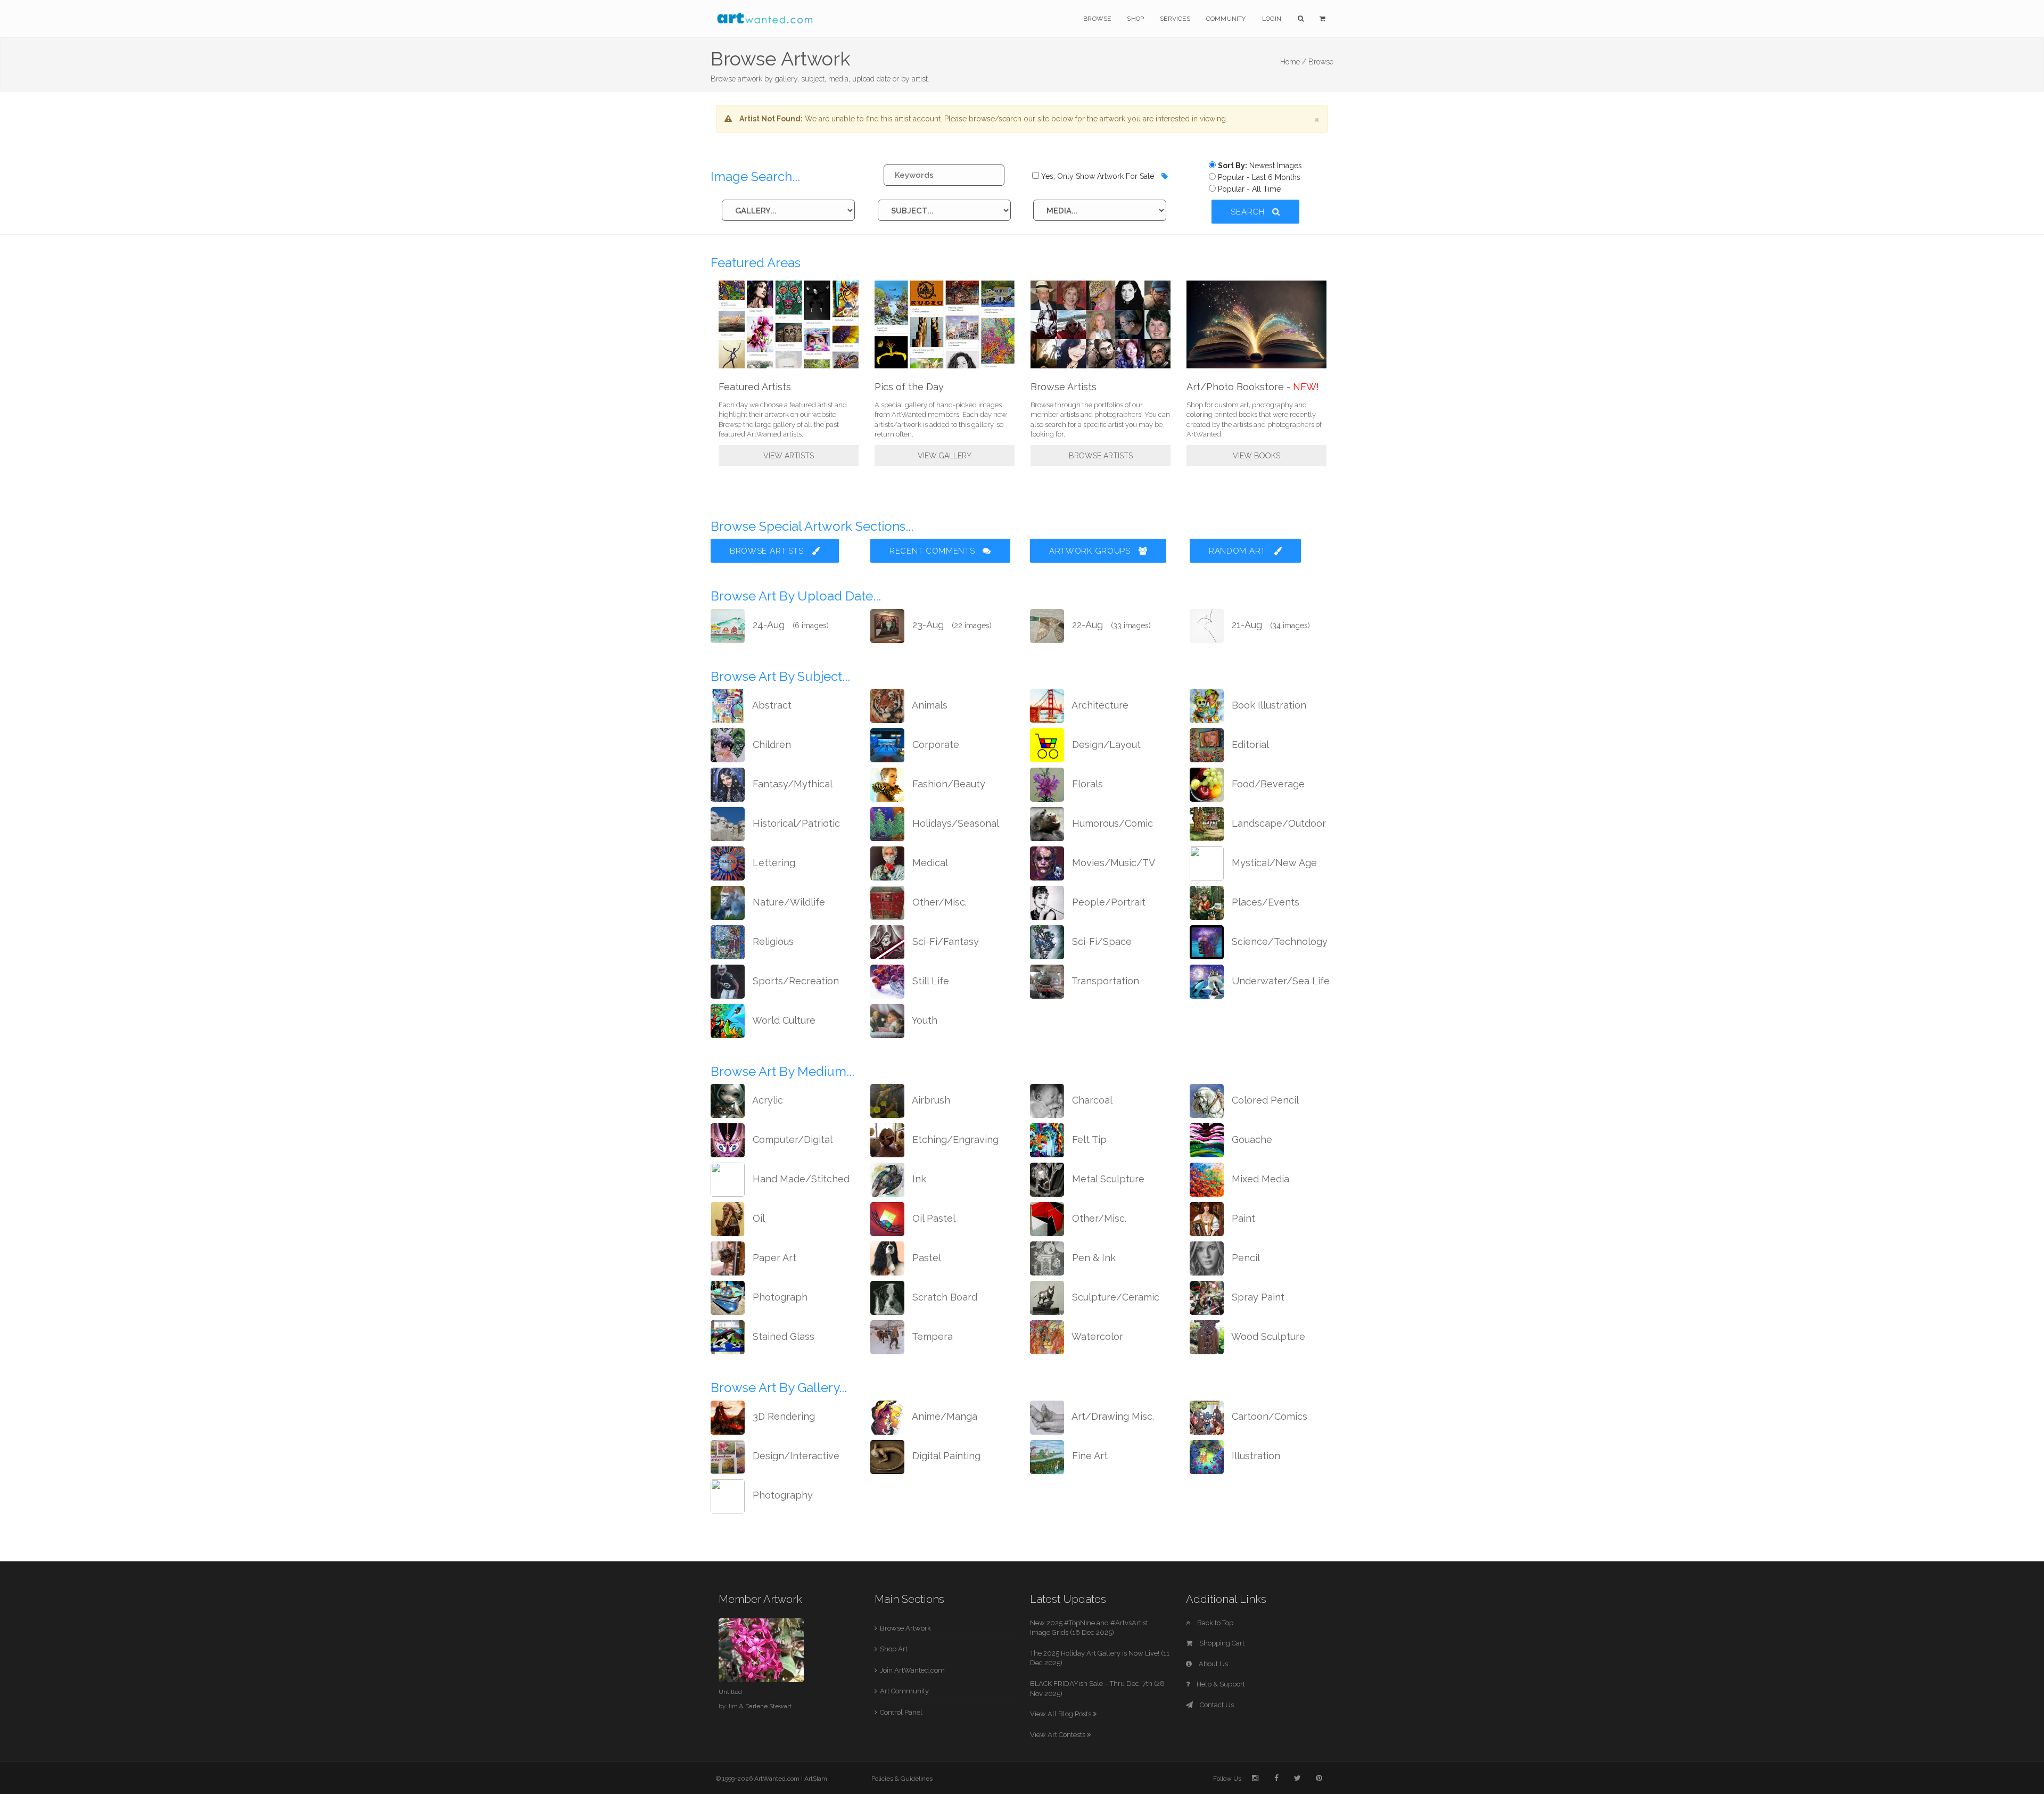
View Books (1256, 456)
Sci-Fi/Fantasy (944, 941)
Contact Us (1216, 1705)
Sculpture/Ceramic (1114, 1297)
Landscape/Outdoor (1278, 823)
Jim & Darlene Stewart (759, 1706)
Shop (1135, 19)
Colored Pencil (1264, 1100)
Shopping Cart (1221, 1643)
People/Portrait (1107, 902)
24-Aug (789, 625)
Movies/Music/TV (1112, 863)
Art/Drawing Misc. (1112, 1416)
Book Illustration (1268, 705)
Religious (772, 941)
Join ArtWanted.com (912, 1670)
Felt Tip (1088, 1139)
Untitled (730, 1692)
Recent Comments (933, 551)
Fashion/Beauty (947, 784)
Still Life (929, 981)
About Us (1213, 1664)
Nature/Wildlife (788, 902)
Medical (929, 863)
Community (1226, 19)
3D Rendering (782, 1416)
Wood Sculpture (1267, 1336)
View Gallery (945, 456)
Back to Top (1214, 1623)
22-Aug (1110, 625)
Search (1249, 212)
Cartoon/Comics (1268, 1416)
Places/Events (1264, 902)
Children (770, 744)
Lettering (773, 863)
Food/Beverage (1267, 784)
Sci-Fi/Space (1101, 941)
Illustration (1255, 1456)
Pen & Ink (1093, 1258)
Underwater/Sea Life (1279, 981)
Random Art (1239, 551)
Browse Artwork (905, 1628)
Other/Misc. (938, 902)
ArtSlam (816, 1779)
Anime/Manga (943, 1416)
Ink (918, 1179)
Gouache (1251, 1139)
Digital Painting (945, 1456)
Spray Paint (1257, 1297)
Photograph (779, 1297)
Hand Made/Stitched (800, 1179)
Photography (781, 1495)
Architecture (1099, 705)
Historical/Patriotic (795, 823)
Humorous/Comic (1111, 823)
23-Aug (951, 625)
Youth (924, 1020)
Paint (1242, 1218)
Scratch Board (943, 1297)
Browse (1097, 19)
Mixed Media (1259, 1179)
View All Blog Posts (1061, 1714)
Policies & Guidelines (902, 1779)
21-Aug (1270, 625)
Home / (1293, 62)
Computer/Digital (791, 1139)
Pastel (925, 1258)
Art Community (904, 1691)
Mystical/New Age (1273, 863)
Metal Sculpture (1107, 1179)
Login (1272, 19)
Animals (929, 705)
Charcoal (1091, 1100)
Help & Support (1220, 1684)
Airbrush (930, 1100)
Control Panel (901, 1712)
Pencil (1244, 1258)
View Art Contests (1058, 1735)
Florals (1086, 784)
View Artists (789, 456)
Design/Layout (1105, 744)
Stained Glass (782, 1336)
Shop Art (894, 1649)
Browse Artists (1101, 456)
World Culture (783, 1020)
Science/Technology (1278, 941)
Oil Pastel (933, 1218)
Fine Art (1089, 1456)
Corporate (934, 744)
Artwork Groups (1091, 551)
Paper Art (773, 1258)
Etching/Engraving (954, 1139)
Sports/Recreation (794, 981)
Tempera (931, 1336)
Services (1175, 19)
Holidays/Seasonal (954, 823)
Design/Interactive (795, 1456)
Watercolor (1096, 1336)
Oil (757, 1218)
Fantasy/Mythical (791, 784)
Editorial (1249, 744)
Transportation (1104, 981)
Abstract (771, 705)
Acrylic (767, 1100)
